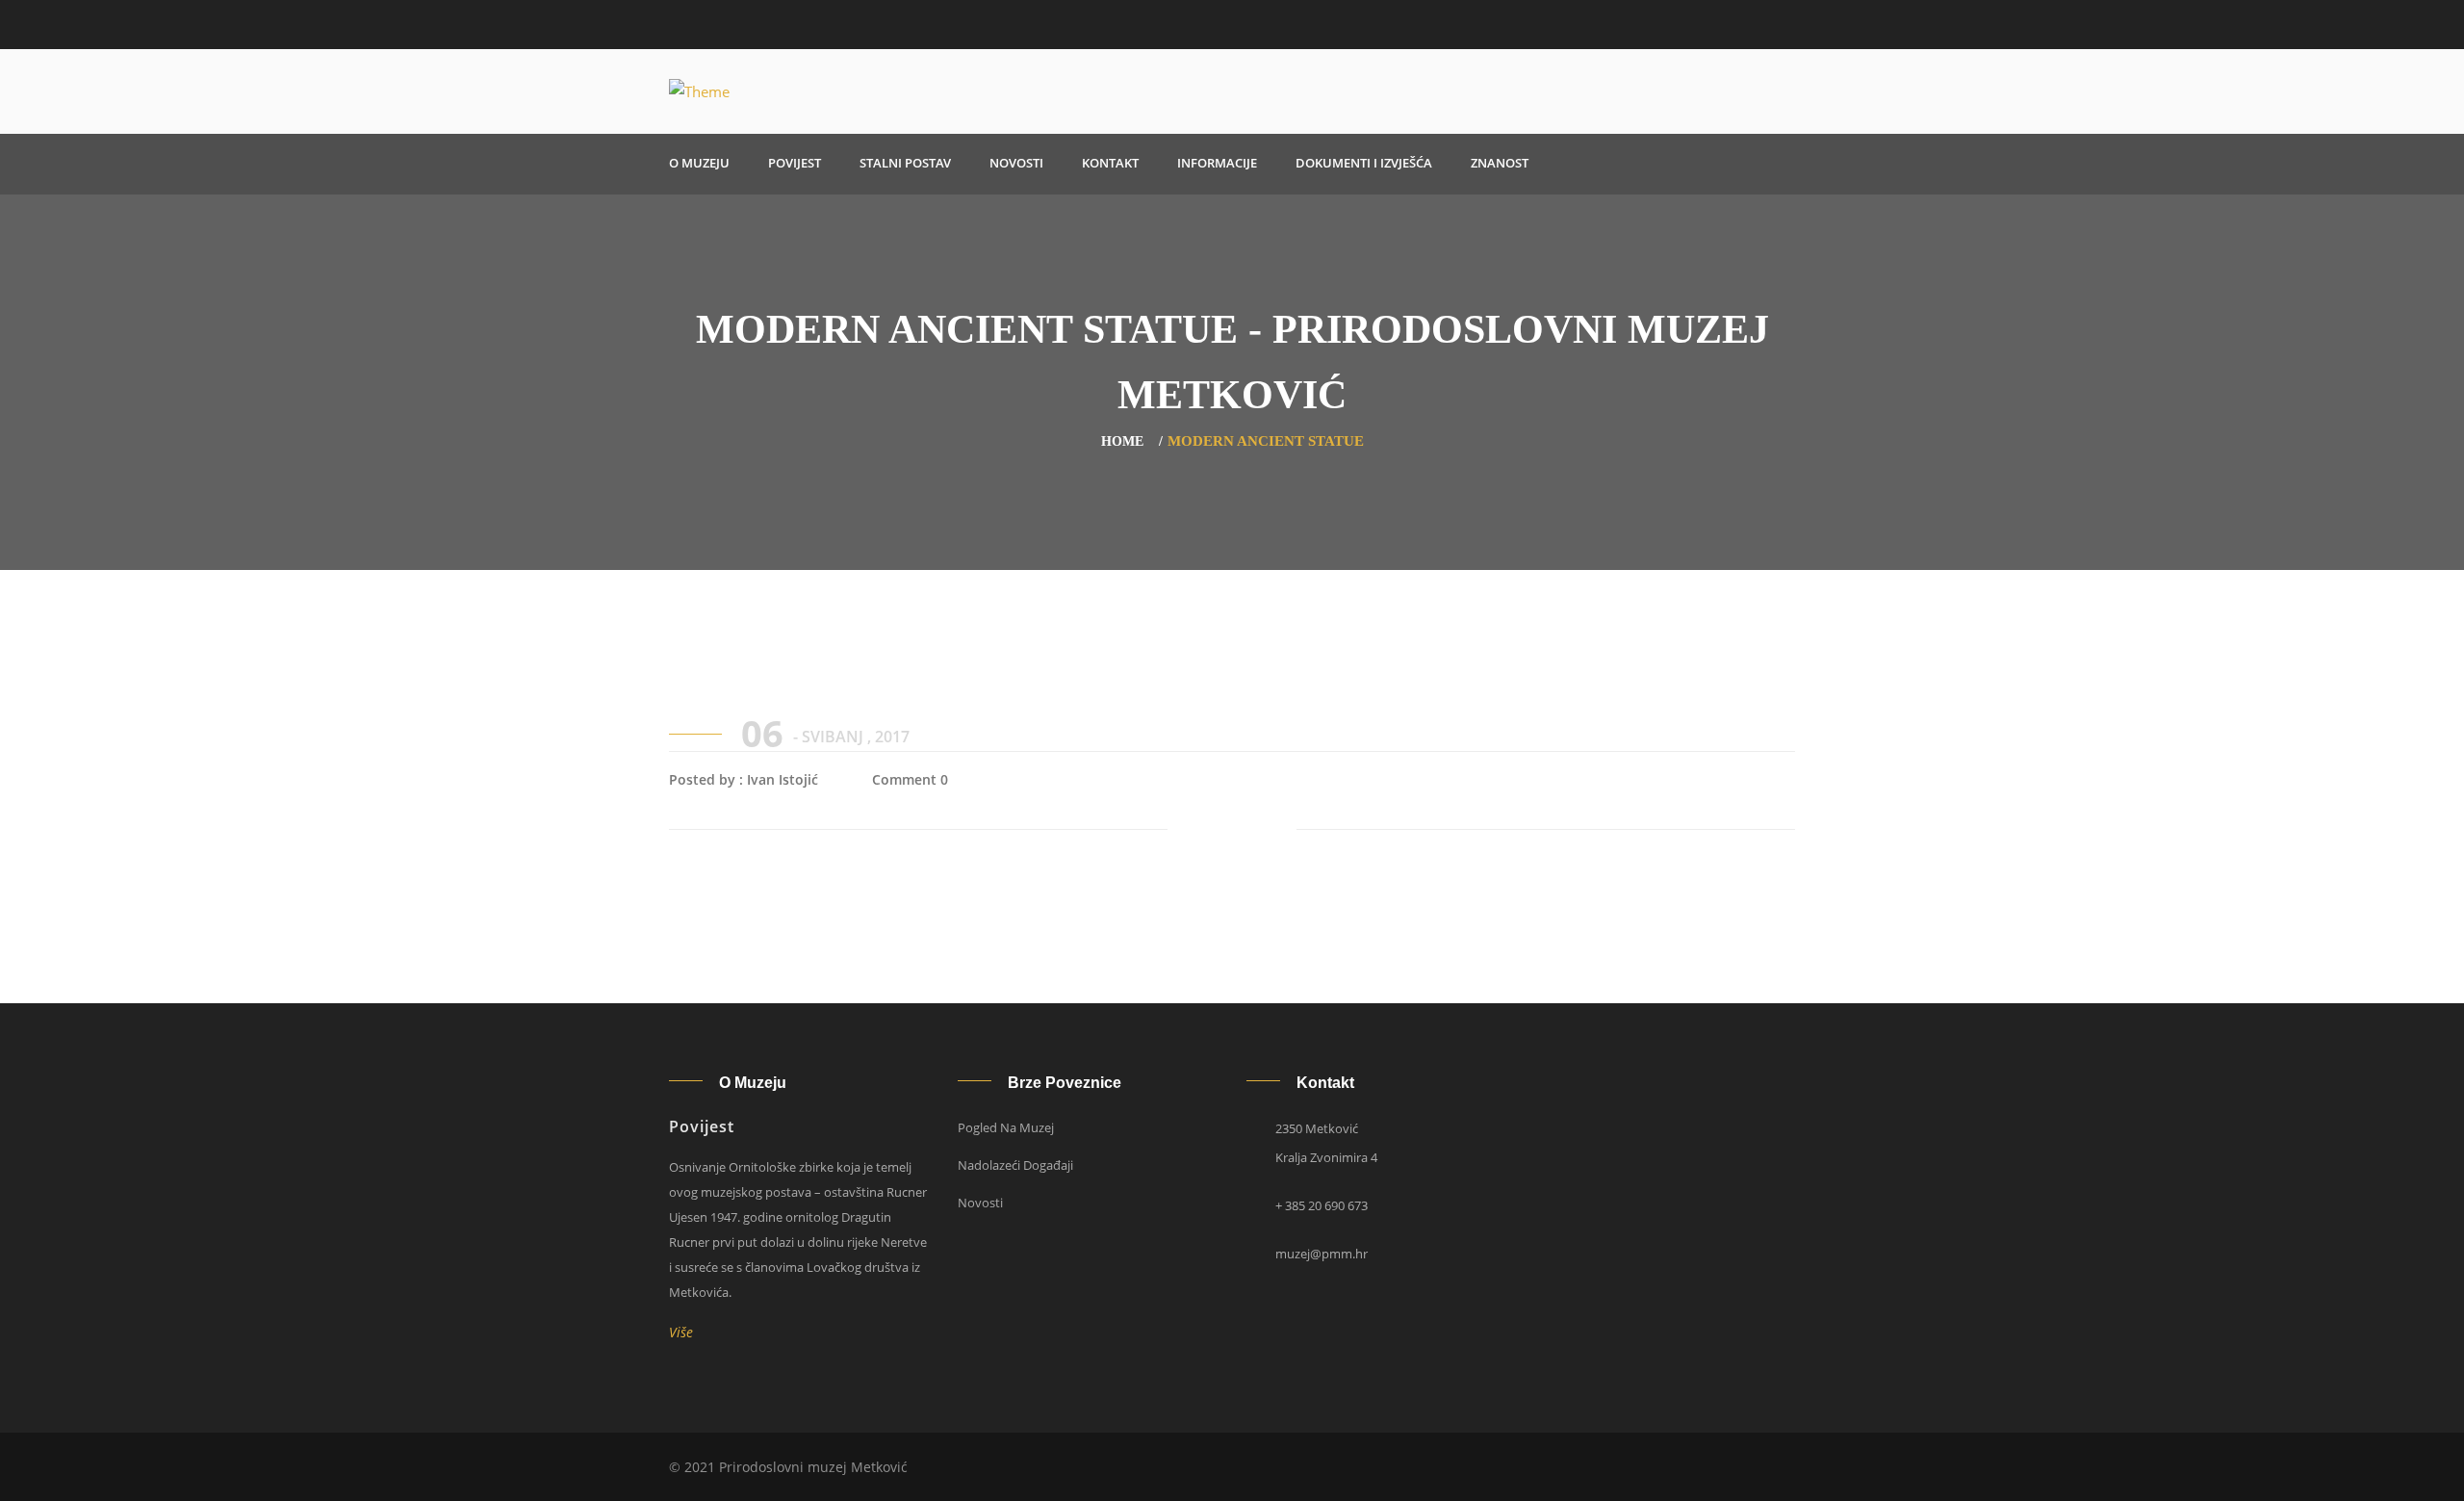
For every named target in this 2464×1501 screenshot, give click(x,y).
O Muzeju (699, 163)
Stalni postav (905, 163)
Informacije (1217, 163)
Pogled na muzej (1006, 1127)
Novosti (1016, 163)
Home (1122, 441)
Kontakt (1110, 163)
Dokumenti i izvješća (1364, 163)
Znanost (1500, 163)
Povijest (795, 163)
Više (686, 1332)
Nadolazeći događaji (1015, 1165)
